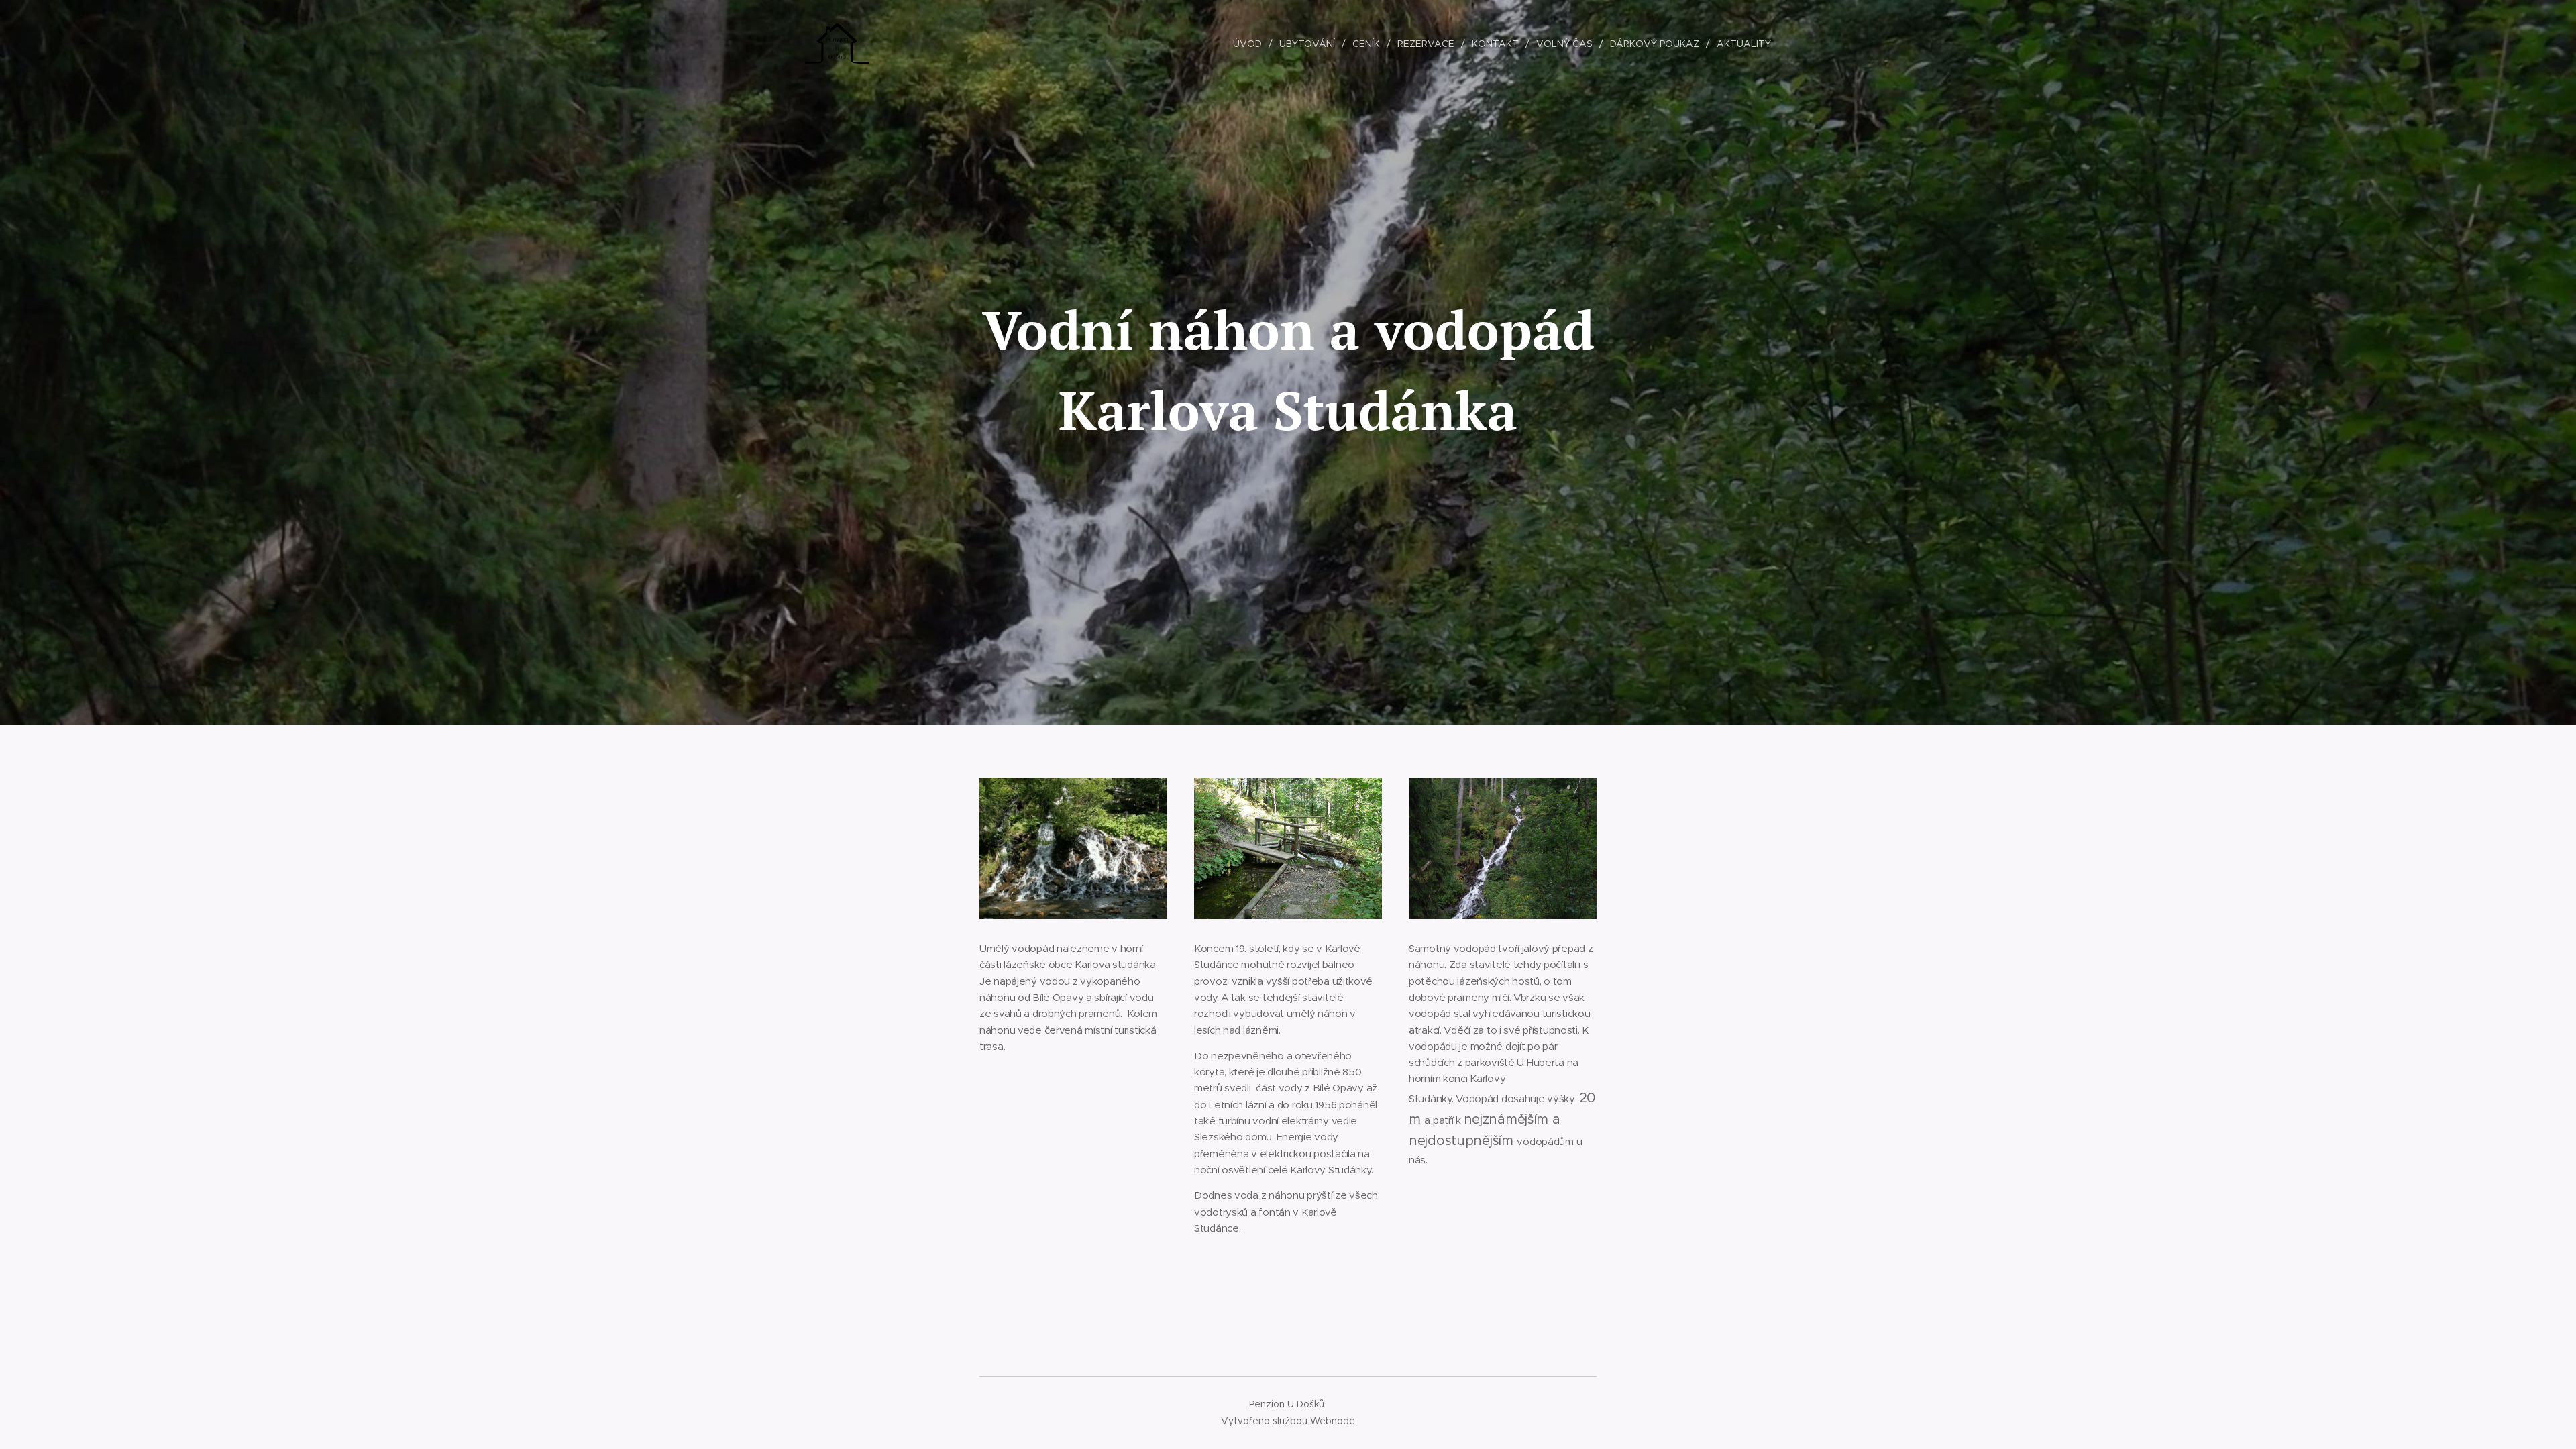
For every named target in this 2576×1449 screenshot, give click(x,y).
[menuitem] (1251, 44)
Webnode (1333, 1421)
